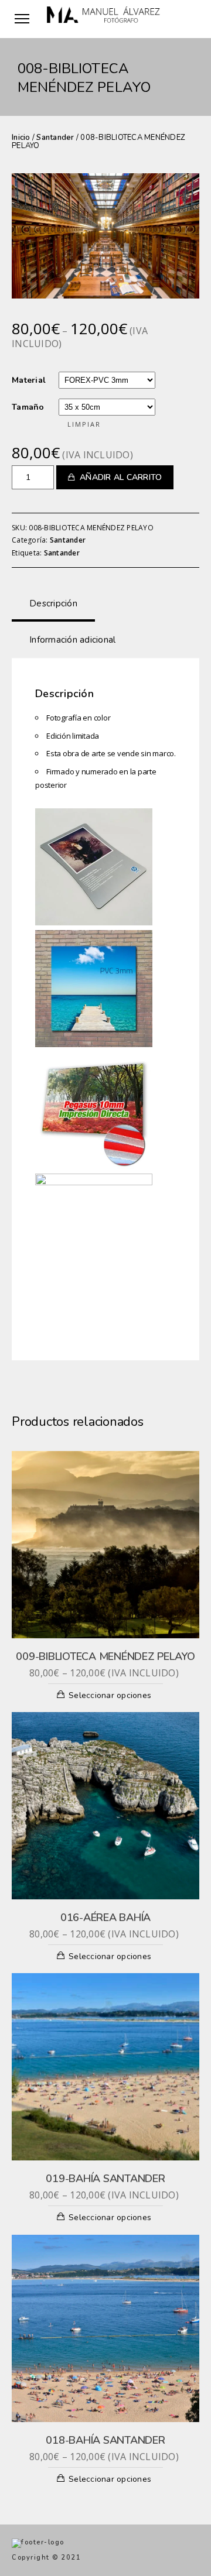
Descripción (53, 603)
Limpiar (84, 424)
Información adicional (72, 640)
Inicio (21, 138)
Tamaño (28, 407)
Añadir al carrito (121, 477)
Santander (55, 138)
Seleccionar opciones (110, 1695)
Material (29, 380)
